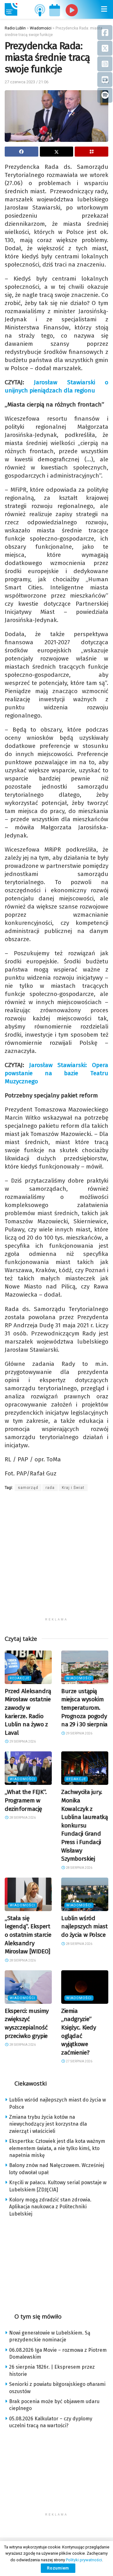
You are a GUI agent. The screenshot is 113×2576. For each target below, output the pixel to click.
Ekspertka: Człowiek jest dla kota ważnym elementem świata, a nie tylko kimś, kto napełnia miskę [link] (57, 2148)
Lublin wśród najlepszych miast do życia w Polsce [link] (84, 1926)
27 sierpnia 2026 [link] (79, 2061)
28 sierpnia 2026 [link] (22, 1818)
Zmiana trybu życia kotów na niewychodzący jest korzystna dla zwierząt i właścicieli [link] (48, 2124)
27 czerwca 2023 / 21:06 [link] (27, 82)
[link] (11, 9)
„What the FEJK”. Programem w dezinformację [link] (26, 1800)
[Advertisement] (56, 1558)
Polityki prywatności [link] (84, 2560)
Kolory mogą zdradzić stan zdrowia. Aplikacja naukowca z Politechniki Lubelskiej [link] (50, 2207)
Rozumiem (58, 2568)
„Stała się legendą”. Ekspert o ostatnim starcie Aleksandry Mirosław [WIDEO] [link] (28, 1935)
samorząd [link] (28, 1488)
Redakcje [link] (20, 1678)
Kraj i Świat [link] (73, 1488)
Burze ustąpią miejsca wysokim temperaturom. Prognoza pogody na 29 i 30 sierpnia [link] (84, 1708)
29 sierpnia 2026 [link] (22, 1742)
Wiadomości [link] (79, 1678)
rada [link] (50, 1488)
